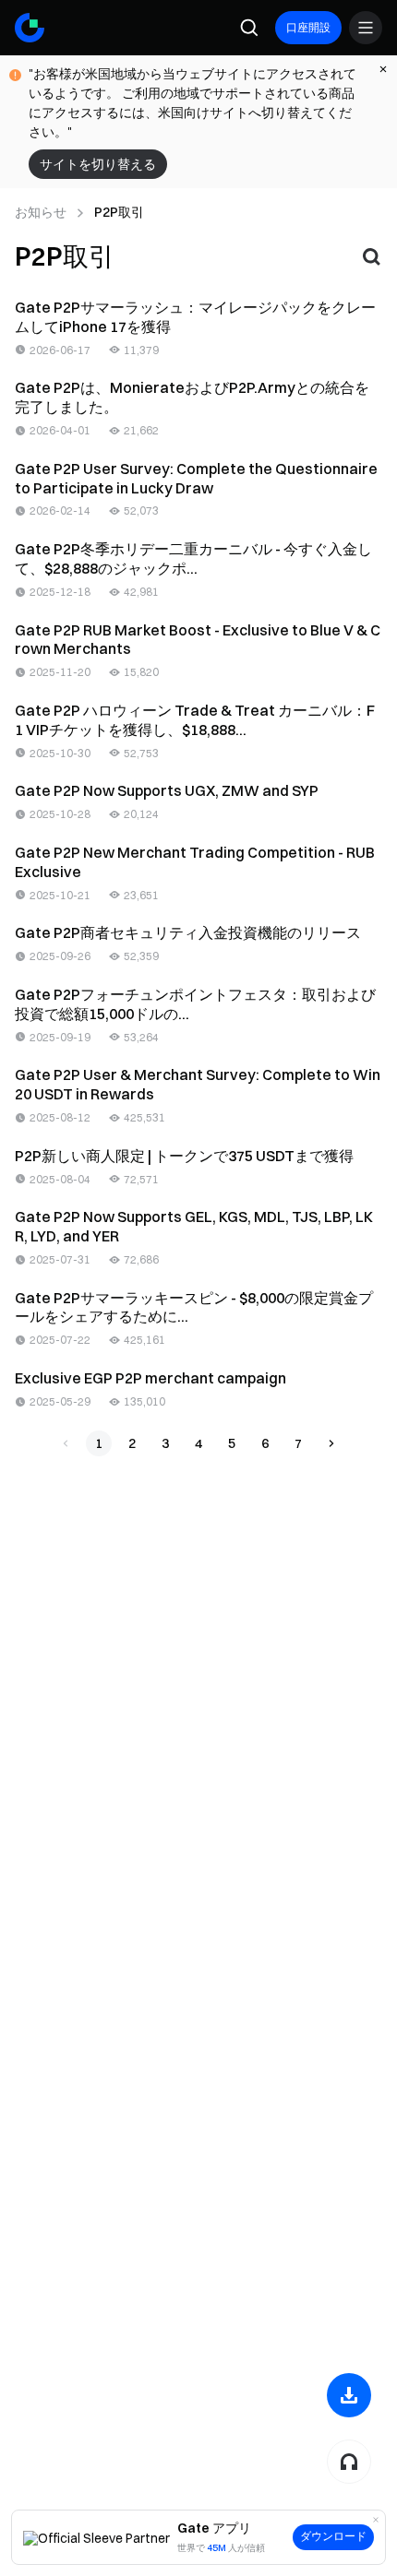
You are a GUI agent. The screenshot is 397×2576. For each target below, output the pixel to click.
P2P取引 (119, 212)
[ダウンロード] (349, 2395)
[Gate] (30, 28)
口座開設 (308, 27)
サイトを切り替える (98, 164)
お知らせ (41, 212)
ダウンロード (333, 2536)
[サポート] (349, 2462)
